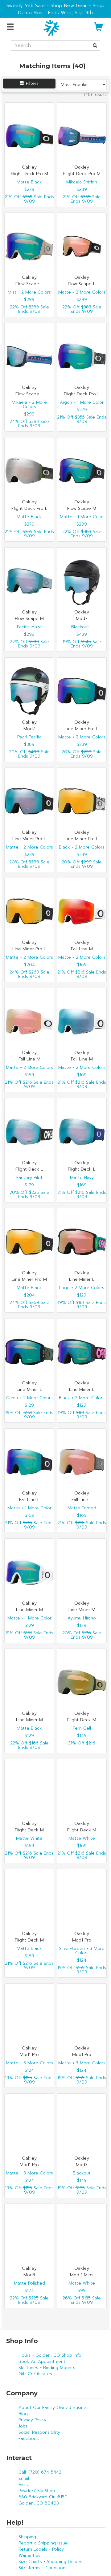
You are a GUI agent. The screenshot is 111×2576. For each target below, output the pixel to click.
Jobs (23, 2426)
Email (24, 2478)
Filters (31, 83)
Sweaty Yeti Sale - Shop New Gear (47, 5)
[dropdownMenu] (11, 27)
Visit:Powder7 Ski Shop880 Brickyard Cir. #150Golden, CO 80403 (43, 2494)
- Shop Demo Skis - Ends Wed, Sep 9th (61, 9)
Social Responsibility (39, 2432)
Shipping (27, 2537)
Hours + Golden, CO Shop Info (50, 2355)
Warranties (29, 2555)
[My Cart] (99, 29)
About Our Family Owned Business (55, 2408)
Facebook (29, 2438)
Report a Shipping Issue (43, 2543)
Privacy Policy (32, 2420)
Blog (23, 2414)
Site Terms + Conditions (43, 2568)
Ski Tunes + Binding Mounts (47, 2368)
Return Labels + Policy (41, 2549)
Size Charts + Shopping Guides (50, 2562)
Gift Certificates (35, 2374)
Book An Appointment (42, 2361)
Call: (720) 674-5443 (40, 2472)
